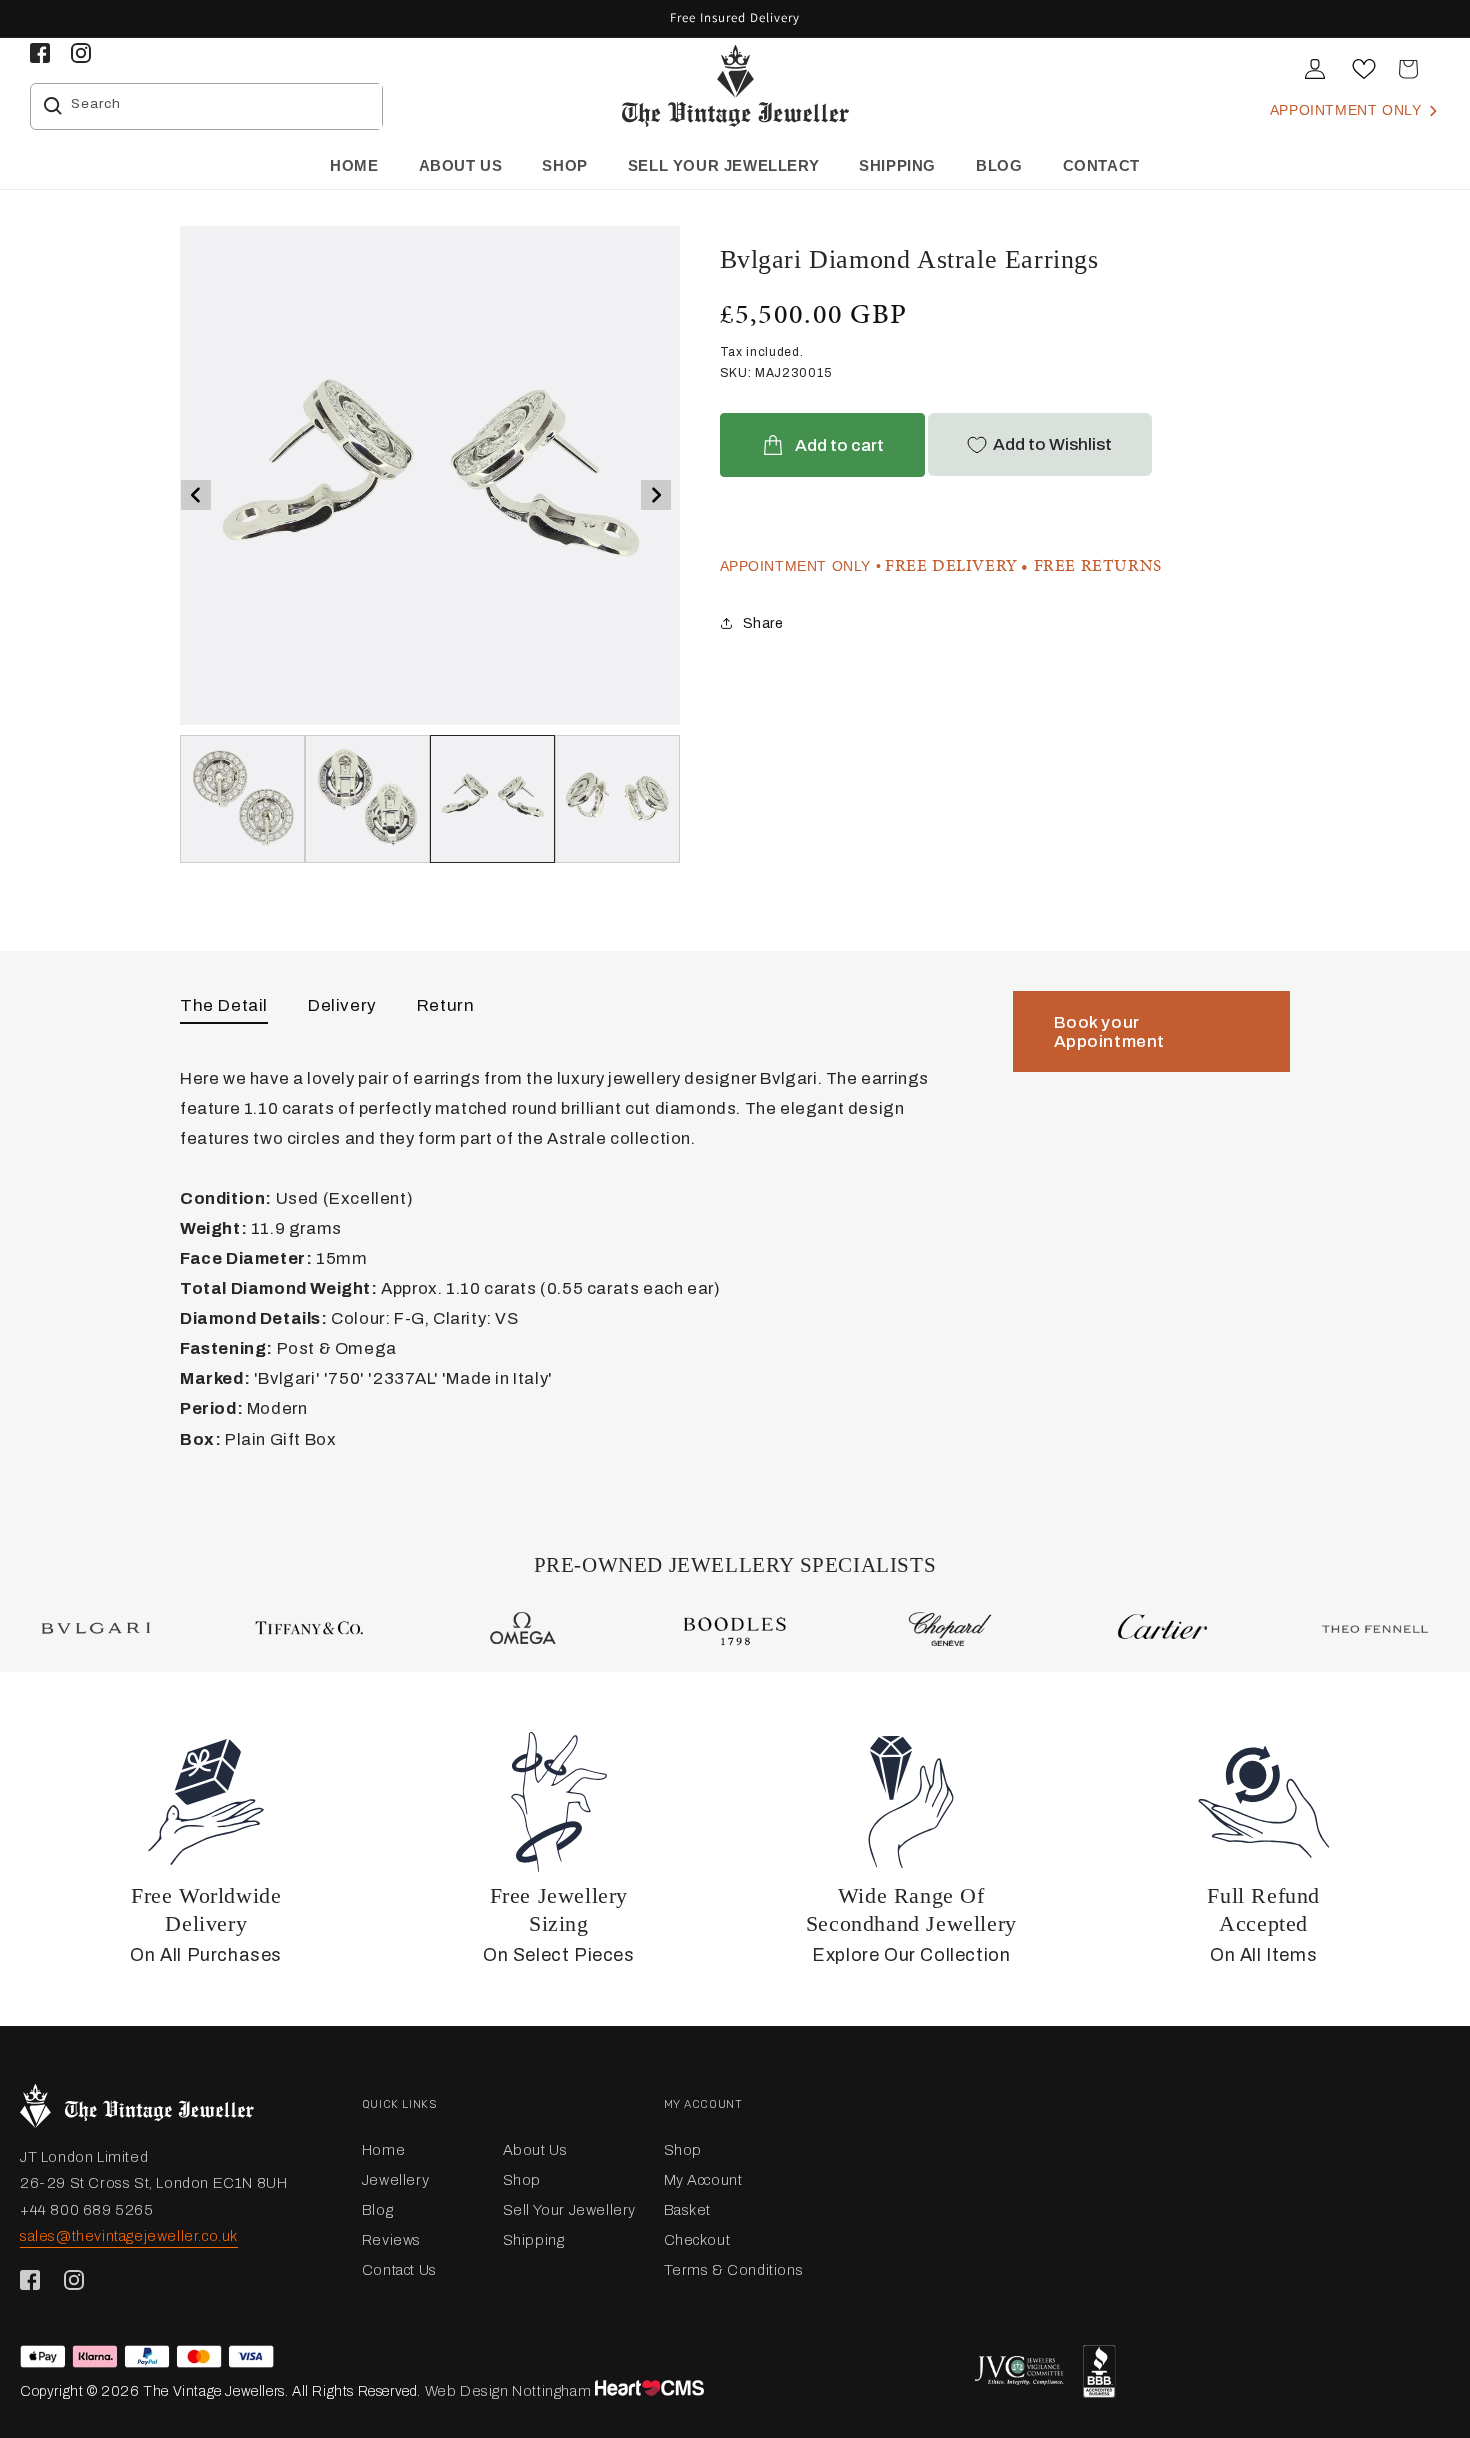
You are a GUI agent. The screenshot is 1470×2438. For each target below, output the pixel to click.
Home (383, 2150)
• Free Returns (1091, 565)
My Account (703, 2180)
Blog (377, 2210)
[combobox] (221, 106)
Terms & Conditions (734, 2270)
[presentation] (196, 495)
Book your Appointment (1110, 1032)
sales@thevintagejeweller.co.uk (129, 2236)
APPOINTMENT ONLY (1348, 110)
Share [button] (763, 623)
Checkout (697, 2240)
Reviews (391, 2240)
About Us (535, 2150)
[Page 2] (492, 799)
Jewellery (395, 2180)
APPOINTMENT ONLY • (801, 566)
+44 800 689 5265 (87, 2210)
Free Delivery (951, 565)
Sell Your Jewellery (569, 2210)
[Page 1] (367, 799)
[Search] (53, 106)
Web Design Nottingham (508, 2391)
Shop (522, 2180)
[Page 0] (242, 799)
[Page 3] (617, 799)
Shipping (534, 2240)
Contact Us (399, 2270)
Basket (688, 2210)
